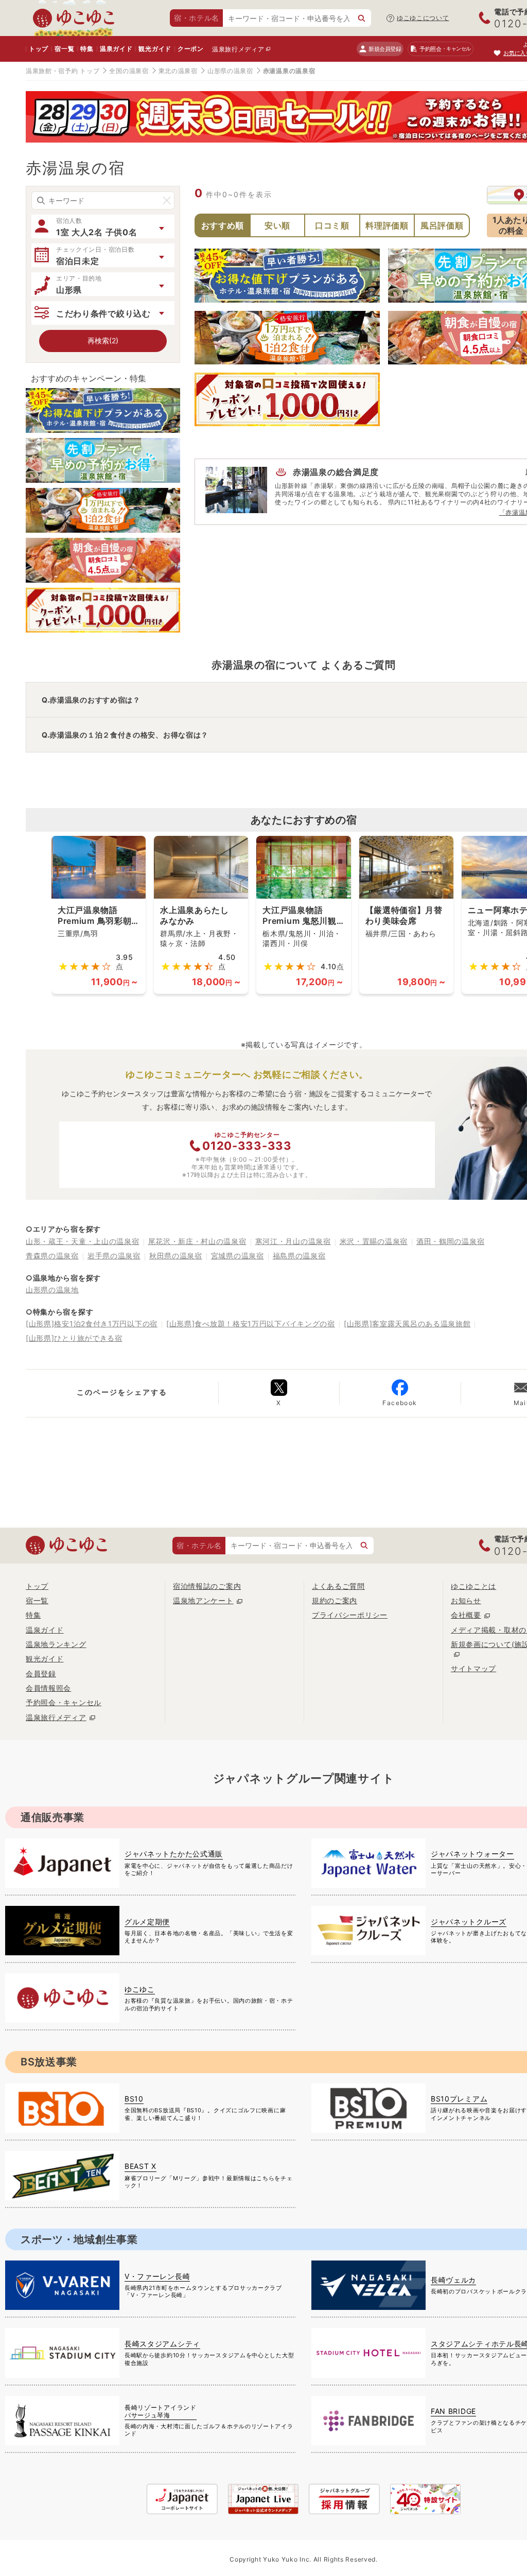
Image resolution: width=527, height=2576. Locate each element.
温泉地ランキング (56, 1644)
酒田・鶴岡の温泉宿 (450, 1241)
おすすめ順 (223, 225)
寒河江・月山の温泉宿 (293, 1241)
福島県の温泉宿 (299, 1256)
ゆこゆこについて (423, 18)
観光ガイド (155, 49)
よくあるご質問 (338, 1586)
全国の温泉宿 (129, 71)
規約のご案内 (335, 1600)
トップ (39, 49)
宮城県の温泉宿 (238, 1256)
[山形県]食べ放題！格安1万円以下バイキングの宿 (251, 1324)
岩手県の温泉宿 (114, 1256)
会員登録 (41, 1673)
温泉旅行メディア (238, 49)
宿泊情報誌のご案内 (207, 1586)
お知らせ (466, 1600)
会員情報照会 (48, 1688)
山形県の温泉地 (52, 1290)
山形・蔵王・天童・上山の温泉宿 (83, 1241)
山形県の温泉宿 (230, 71)
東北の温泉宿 (178, 71)
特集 (87, 49)
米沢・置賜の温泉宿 (374, 1241)
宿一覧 (64, 49)
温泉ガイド (116, 49)
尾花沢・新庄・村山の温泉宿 (197, 1241)
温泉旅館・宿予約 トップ (63, 71)
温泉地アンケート (203, 1600)
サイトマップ (473, 1668)
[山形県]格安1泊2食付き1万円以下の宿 (92, 1324)
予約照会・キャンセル (64, 1702)
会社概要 (466, 1615)
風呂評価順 (442, 225)
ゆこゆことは (473, 1586)
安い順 (277, 225)
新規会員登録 (385, 49)
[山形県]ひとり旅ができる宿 (74, 1338)
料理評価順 (387, 225)
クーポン (191, 49)
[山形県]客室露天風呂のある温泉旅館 (407, 1324)
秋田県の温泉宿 (176, 1256)
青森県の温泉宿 (52, 1256)
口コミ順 (332, 225)
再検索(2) (103, 340)
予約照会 (445, 49)
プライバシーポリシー (350, 1615)
